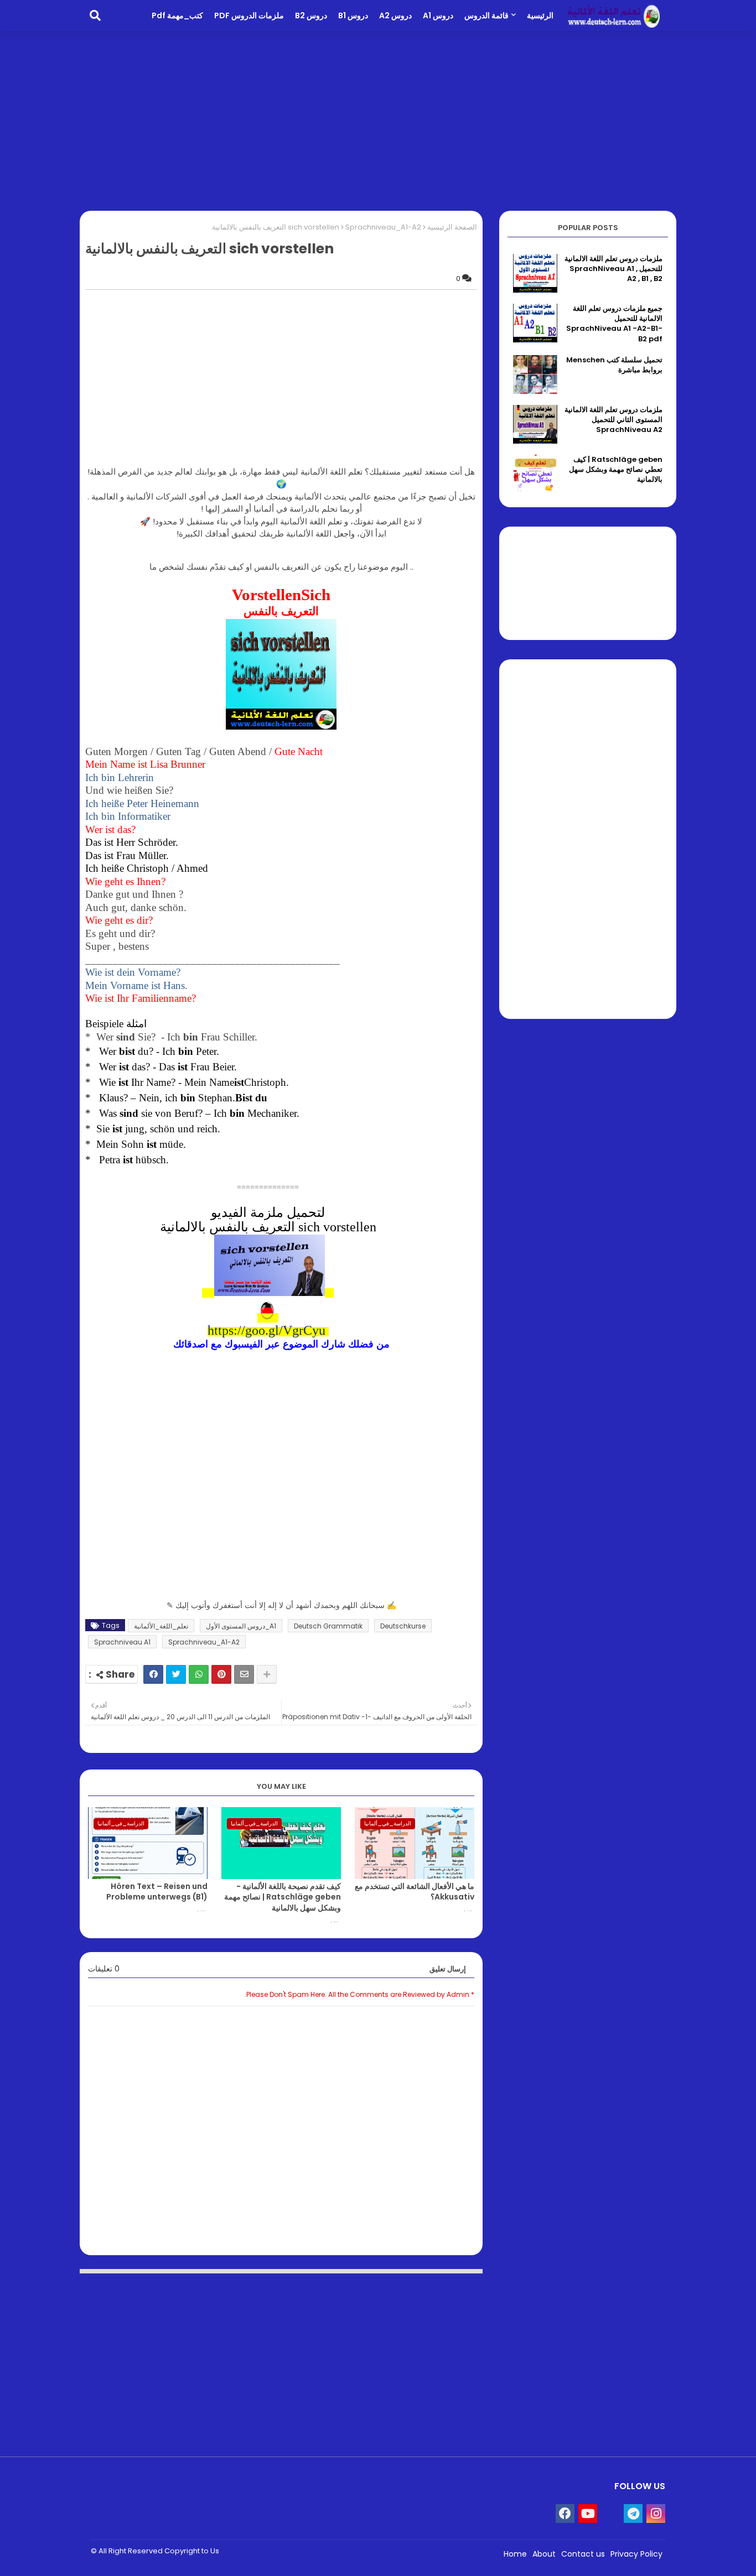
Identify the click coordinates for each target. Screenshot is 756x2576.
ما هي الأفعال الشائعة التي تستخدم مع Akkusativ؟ (415, 1892)
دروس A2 (395, 15)
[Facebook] (153, 1674)
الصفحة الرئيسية (452, 227)
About (544, 2554)
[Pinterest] (221, 1674)
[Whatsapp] (199, 1674)
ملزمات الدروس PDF (249, 15)
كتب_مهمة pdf (177, 15)
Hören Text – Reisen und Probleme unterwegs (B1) (157, 1892)
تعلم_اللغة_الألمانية (161, 1626)
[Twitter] (176, 1674)
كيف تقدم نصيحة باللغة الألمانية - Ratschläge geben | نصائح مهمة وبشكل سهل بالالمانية (283, 1897)
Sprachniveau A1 (122, 1642)
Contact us (583, 2554)
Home (515, 2554)
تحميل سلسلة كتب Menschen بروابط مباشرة (614, 365)
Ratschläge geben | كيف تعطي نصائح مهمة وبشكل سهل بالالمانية (616, 470)
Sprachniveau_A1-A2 (383, 227)
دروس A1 (438, 15)
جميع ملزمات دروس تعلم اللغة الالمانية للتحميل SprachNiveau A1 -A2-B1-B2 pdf (614, 324)
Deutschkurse (403, 1626)
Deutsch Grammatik (328, 1626)
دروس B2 (311, 15)
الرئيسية (540, 15)
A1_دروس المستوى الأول (241, 1626)
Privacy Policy (636, 2554)
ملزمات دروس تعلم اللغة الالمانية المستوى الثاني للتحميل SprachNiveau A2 (613, 420)
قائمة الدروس (486, 15)
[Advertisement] (378, 119)
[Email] (244, 1674)
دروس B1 (353, 15)
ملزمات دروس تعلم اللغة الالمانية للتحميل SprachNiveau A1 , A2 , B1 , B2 (613, 269)
